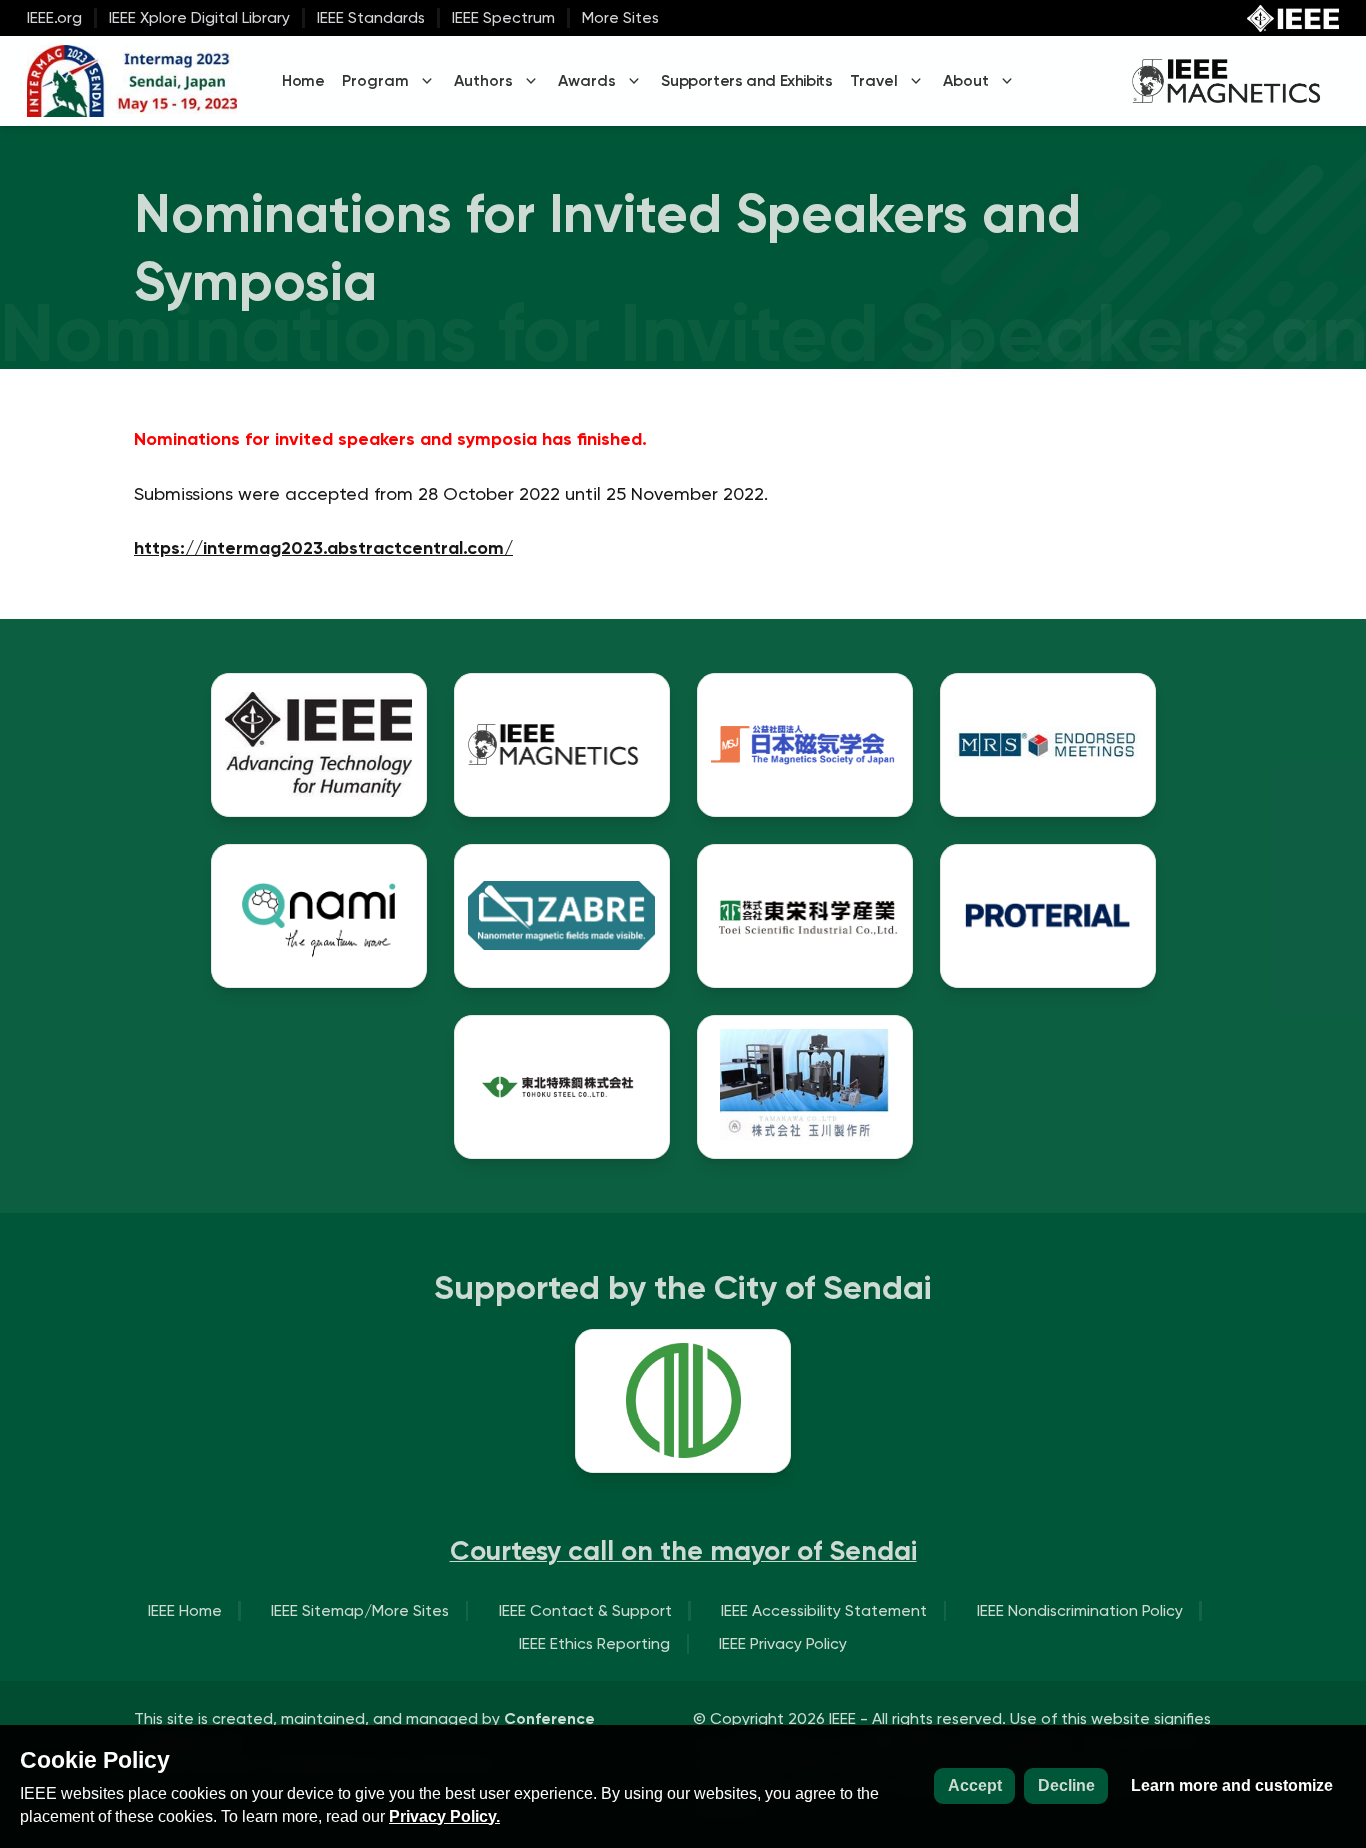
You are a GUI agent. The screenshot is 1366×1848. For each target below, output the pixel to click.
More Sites (620, 17)
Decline (1066, 1785)
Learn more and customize (1232, 1785)
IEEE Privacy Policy (783, 1643)
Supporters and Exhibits (746, 80)
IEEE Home (185, 1610)
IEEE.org (54, 17)
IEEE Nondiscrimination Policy (1080, 1610)
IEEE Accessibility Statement (824, 1610)
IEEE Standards (371, 17)
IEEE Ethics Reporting (594, 1643)
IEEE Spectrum (503, 17)
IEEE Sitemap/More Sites (360, 1610)
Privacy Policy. (444, 1816)
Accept (975, 1785)
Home (303, 80)
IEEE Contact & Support (585, 1610)
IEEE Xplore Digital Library (199, 17)
